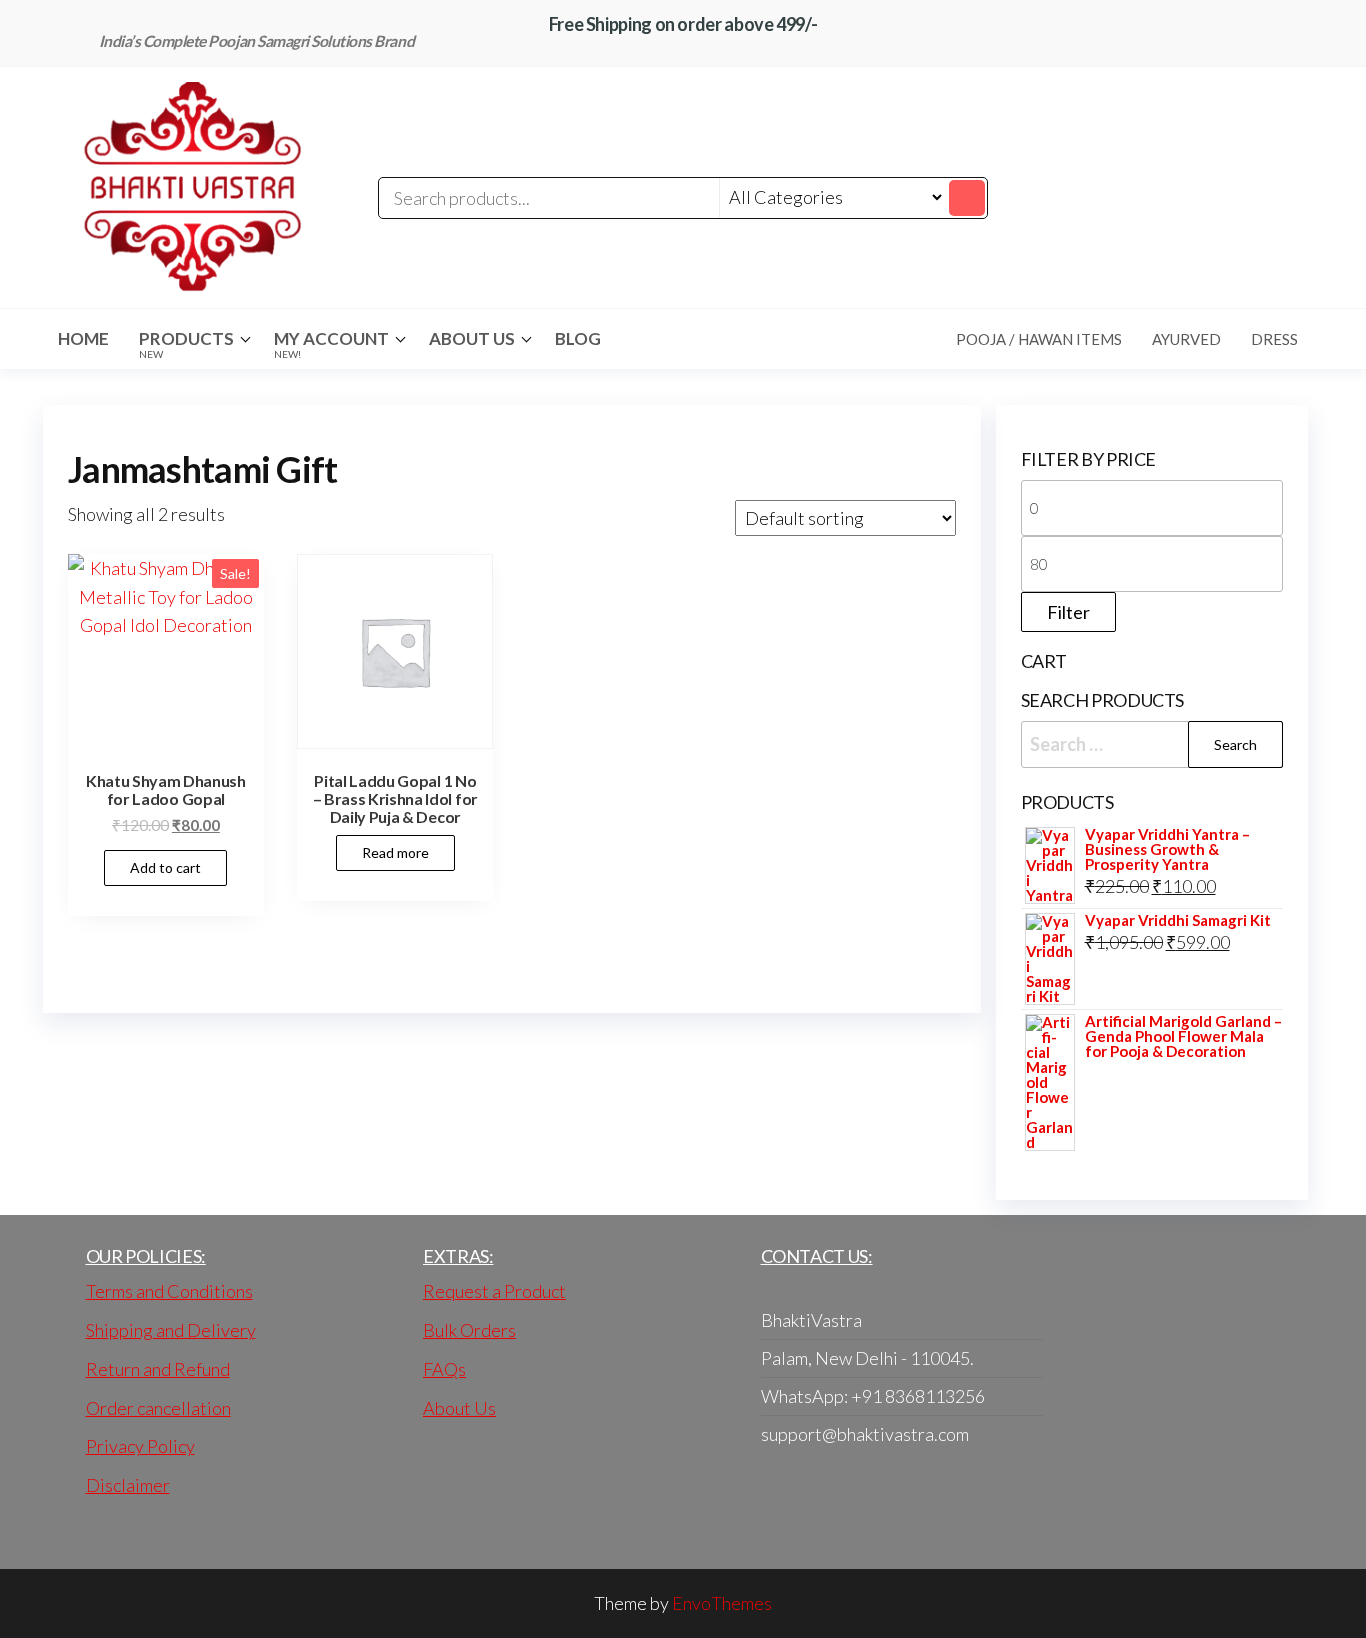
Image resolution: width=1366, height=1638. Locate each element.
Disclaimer (128, 1485)
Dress (1274, 339)
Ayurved (1186, 339)
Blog (578, 338)
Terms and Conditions (169, 1291)
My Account (331, 344)
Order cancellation (158, 1408)
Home (83, 338)
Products (186, 344)
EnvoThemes (722, 1603)
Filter (1068, 612)
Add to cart (165, 867)
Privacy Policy (140, 1446)
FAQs (444, 1369)
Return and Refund (158, 1369)
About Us (472, 338)
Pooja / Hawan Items (1039, 339)
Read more (395, 852)
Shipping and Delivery (171, 1330)
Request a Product (494, 1291)
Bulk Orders (469, 1330)
